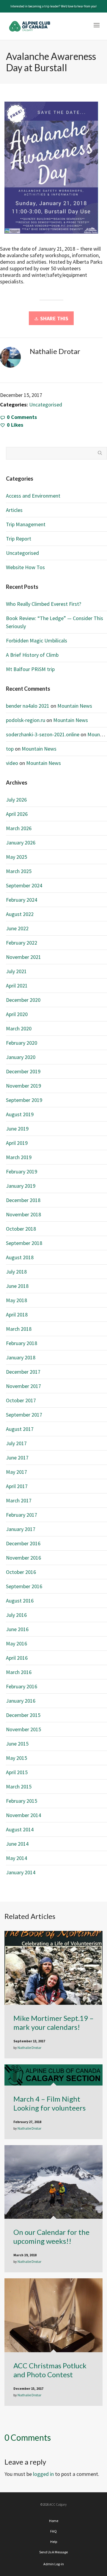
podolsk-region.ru (26, 720)
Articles (14, 510)
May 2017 (16, 1472)
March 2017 (19, 1500)
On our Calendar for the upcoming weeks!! (51, 2236)
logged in (43, 2474)
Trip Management (26, 524)
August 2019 (20, 1114)
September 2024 (24, 885)
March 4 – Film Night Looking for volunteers (49, 2103)
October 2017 (21, 1400)
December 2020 (23, 1000)
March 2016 (19, 1672)
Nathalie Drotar (29, 2048)
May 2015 (16, 1758)
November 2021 (23, 957)
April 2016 (17, 1658)
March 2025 (19, 871)
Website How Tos (25, 567)
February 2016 (22, 1686)
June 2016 (17, 1629)
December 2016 (23, 1543)
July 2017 (16, 1443)
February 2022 (22, 943)
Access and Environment (33, 496)
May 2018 (16, 1300)
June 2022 (17, 928)
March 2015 (19, 1787)
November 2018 (23, 1214)
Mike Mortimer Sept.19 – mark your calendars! (53, 2023)
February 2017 (22, 1515)
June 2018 (17, 1286)
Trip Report (19, 539)
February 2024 (22, 900)
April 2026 (17, 814)
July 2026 (16, 800)
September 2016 (24, 1586)
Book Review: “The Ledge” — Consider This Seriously (55, 622)
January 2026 (21, 843)
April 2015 (17, 1772)
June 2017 (17, 1458)
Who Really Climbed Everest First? (44, 604)
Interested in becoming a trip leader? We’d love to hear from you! (53, 6)
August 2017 (20, 1429)
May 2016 (16, 1643)
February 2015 (22, 1801)
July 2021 (16, 971)
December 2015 (23, 1715)
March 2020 (19, 1028)
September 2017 (24, 1415)
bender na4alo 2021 (28, 706)
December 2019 (23, 1071)
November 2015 (23, 1729)
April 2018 (17, 1315)
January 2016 (21, 1701)
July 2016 (16, 1615)
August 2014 (20, 1829)
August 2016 (20, 1601)
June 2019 (17, 1129)
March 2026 (19, 828)
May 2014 (16, 1858)
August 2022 (20, 914)
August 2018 (20, 1257)
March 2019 (19, 1157)
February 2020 (22, 1043)
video (12, 763)
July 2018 (16, 1272)
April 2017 (17, 1486)
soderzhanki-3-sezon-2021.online (43, 734)
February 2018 (22, 1343)
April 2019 (17, 1143)
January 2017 (21, 1529)
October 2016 (21, 1572)
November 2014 (23, 1815)
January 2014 (21, 1872)
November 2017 (23, 1386)
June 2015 (17, 1744)
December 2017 (23, 1372)
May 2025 (16, 857)
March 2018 (19, 1329)
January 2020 (21, 1057)
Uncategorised (46, 405)
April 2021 (17, 986)
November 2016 (23, 1558)
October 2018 (21, 1229)
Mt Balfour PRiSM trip (30, 669)
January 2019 (21, 1186)
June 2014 (17, 1844)
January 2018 (21, 1357)
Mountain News (75, 706)
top (10, 749)
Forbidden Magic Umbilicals (37, 640)
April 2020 (17, 1014)
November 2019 (23, 1086)
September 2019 (24, 1100)
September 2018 (24, 1243)
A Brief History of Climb (32, 655)
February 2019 (22, 1171)
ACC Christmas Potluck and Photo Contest (50, 2370)
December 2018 (23, 1200)
